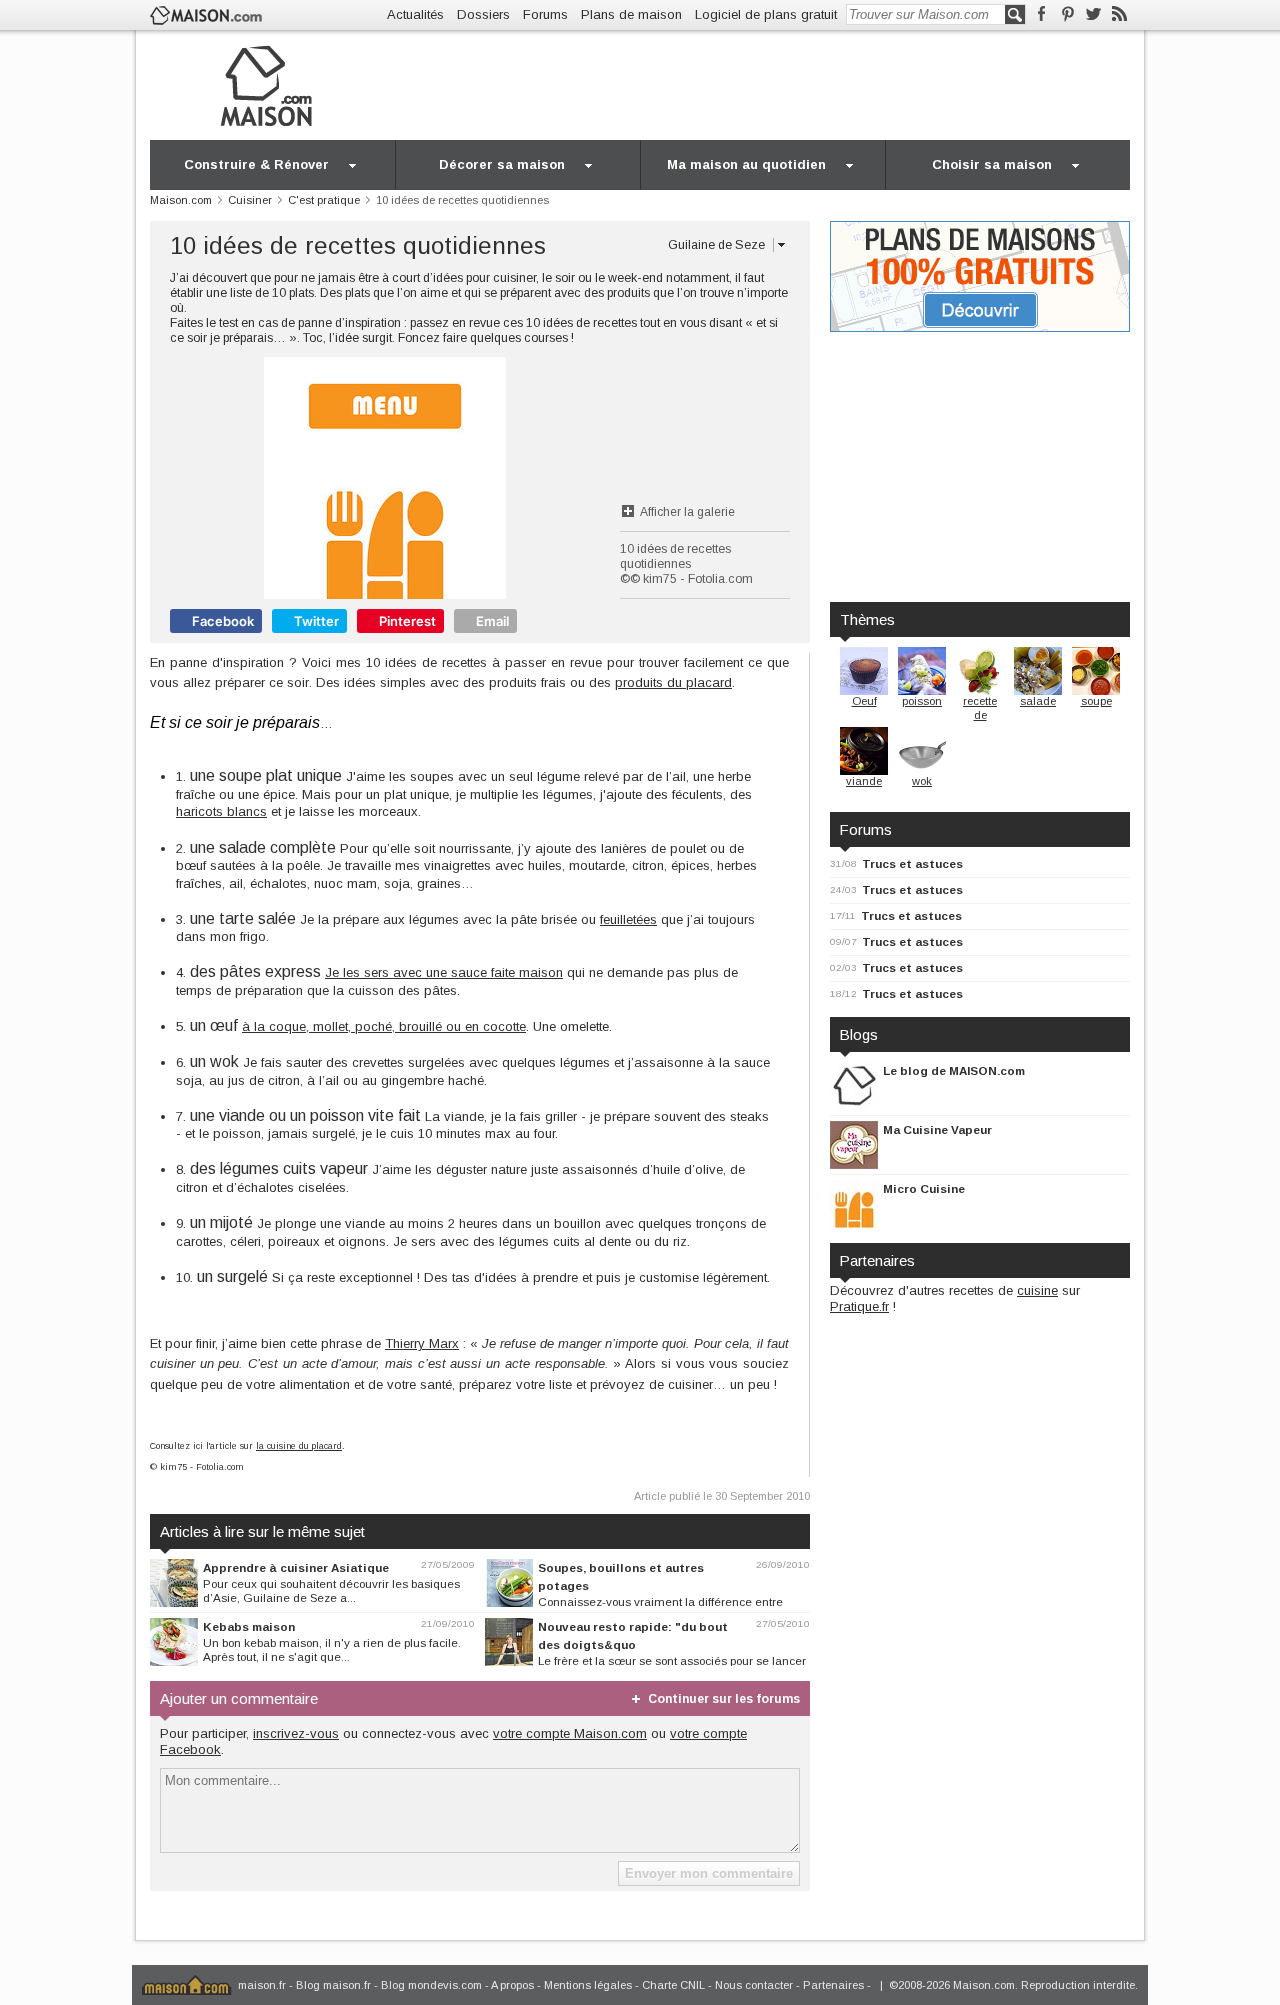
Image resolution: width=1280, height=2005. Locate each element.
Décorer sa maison (502, 164)
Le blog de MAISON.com (954, 1070)
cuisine (1037, 1290)
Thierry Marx (422, 1343)
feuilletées (628, 919)
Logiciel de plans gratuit (766, 14)
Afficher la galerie (687, 512)
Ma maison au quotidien (746, 164)
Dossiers (483, 14)
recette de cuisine (980, 714)
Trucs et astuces (912, 863)
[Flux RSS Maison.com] (1119, 14)
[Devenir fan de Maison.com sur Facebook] (1041, 14)
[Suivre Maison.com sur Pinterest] (1067, 14)
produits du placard (673, 682)
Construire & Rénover (256, 164)
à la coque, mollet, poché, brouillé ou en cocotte (384, 1026)
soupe (1096, 701)
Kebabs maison (249, 1626)
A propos (512, 1985)
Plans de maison (631, 14)
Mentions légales (588, 1985)
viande (864, 781)
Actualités (415, 14)
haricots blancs (221, 811)
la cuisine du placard (299, 1446)
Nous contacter (754, 1985)
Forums (545, 14)
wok (922, 781)
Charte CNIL (673, 1985)
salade (1038, 701)
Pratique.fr (859, 1306)
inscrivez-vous (296, 1733)
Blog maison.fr (333, 1985)
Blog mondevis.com (431, 1985)
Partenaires (833, 1985)
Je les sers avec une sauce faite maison (444, 972)
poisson (922, 701)
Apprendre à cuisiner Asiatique (296, 1567)
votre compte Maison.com (570, 1733)
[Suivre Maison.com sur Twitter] (1093, 14)
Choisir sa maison (992, 164)
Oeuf (864, 701)
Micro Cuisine (924, 1188)
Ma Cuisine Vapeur (937, 1129)
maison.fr (262, 1985)
